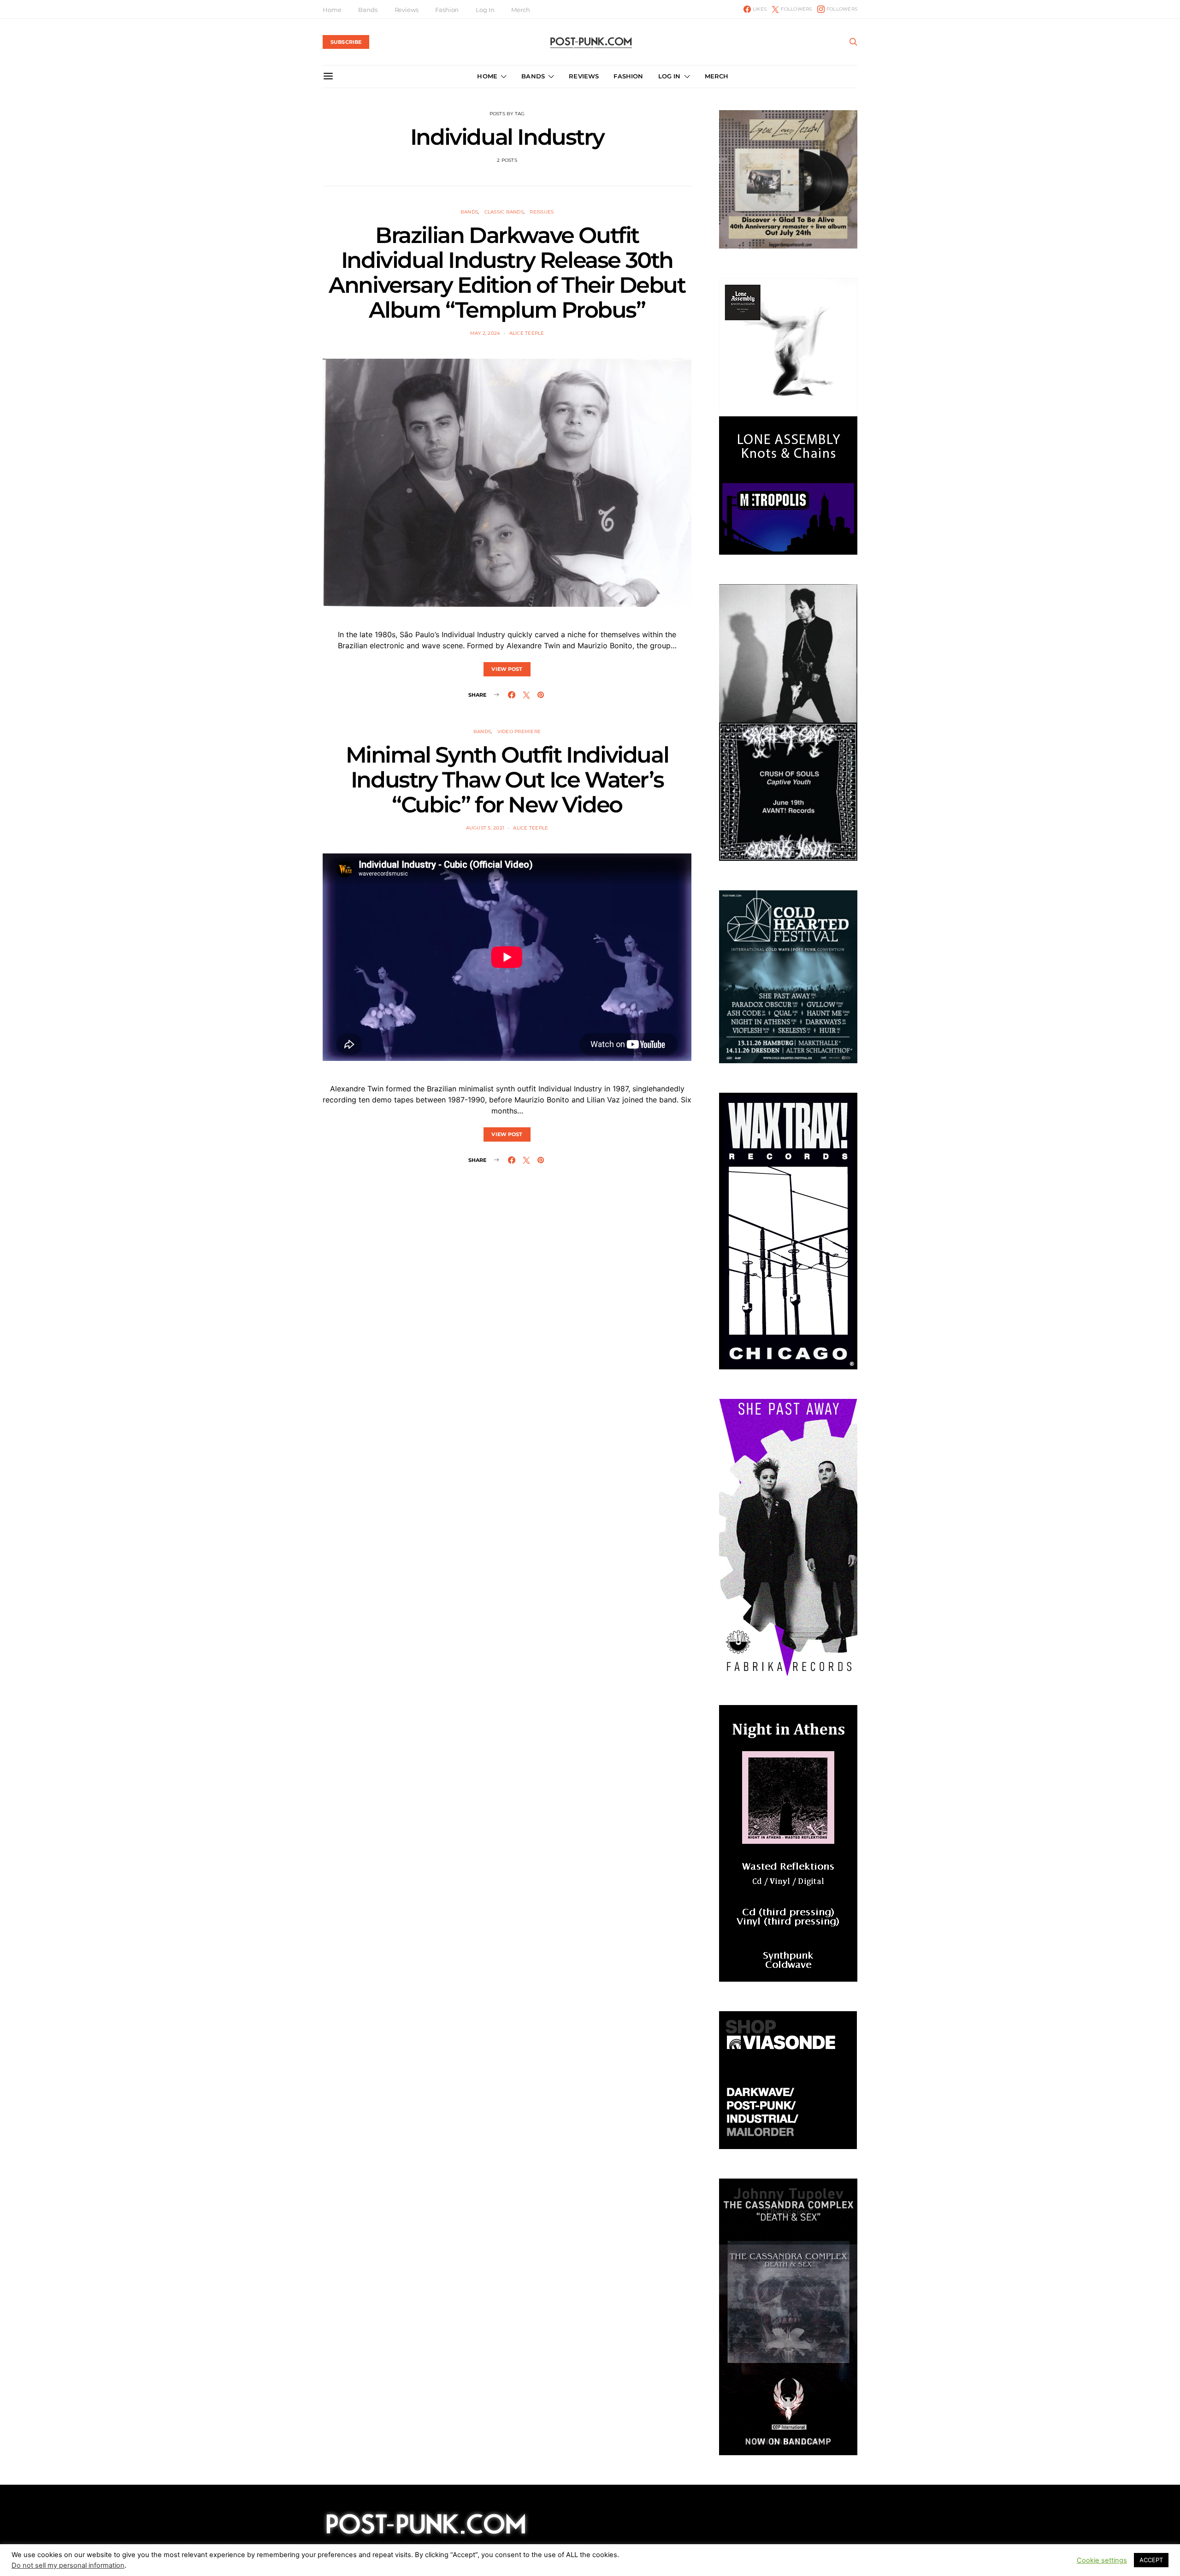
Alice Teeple (527, 333)
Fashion (447, 10)
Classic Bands (504, 212)
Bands (368, 10)
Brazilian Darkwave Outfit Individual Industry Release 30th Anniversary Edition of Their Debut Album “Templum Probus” (507, 272)
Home (332, 10)
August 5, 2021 (485, 828)
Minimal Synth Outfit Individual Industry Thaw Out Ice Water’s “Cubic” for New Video (507, 780)
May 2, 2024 (485, 333)
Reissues (542, 212)
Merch (520, 10)
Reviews (407, 10)
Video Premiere (519, 731)
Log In (485, 10)
